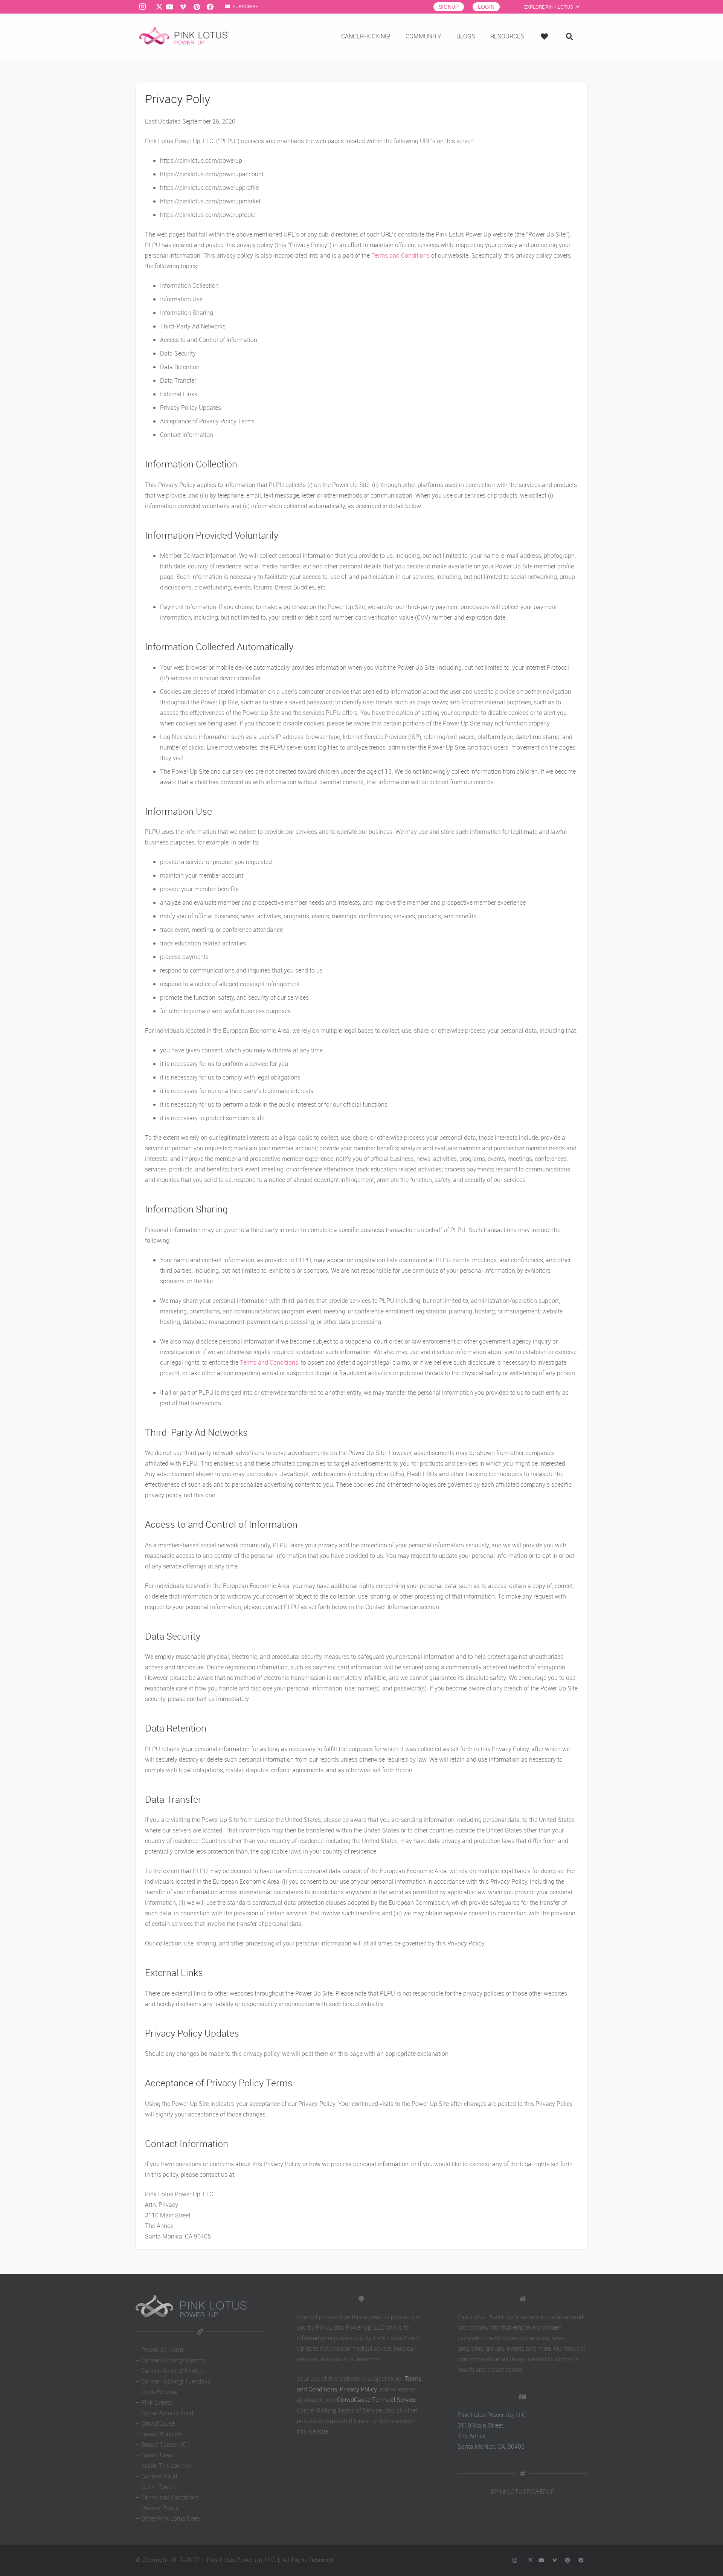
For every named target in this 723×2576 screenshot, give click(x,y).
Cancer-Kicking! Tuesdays (176, 2381)
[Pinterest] (197, 7)
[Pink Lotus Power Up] (184, 36)
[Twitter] (156, 7)
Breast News (158, 2455)
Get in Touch (158, 2487)
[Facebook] (210, 7)
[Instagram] (142, 7)
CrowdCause (158, 2423)
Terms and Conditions (400, 255)
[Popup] (546, 36)
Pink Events (157, 2402)
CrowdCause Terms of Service (377, 2400)
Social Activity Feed (167, 2413)
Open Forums (159, 2392)
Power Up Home (163, 2350)
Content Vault (159, 2476)
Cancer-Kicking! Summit (174, 2360)
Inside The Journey (166, 2466)
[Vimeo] (183, 7)
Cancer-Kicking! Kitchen (173, 2371)
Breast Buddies (161, 2434)
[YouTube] (169, 7)
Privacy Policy (160, 2508)
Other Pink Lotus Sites (171, 2518)
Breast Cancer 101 (165, 2445)
